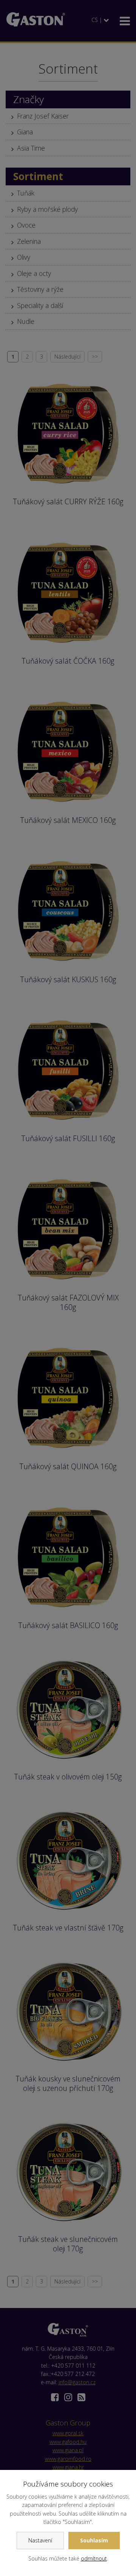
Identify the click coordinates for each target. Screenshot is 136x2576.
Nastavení (40, 2540)
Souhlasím (94, 2540)
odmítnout (94, 2558)
